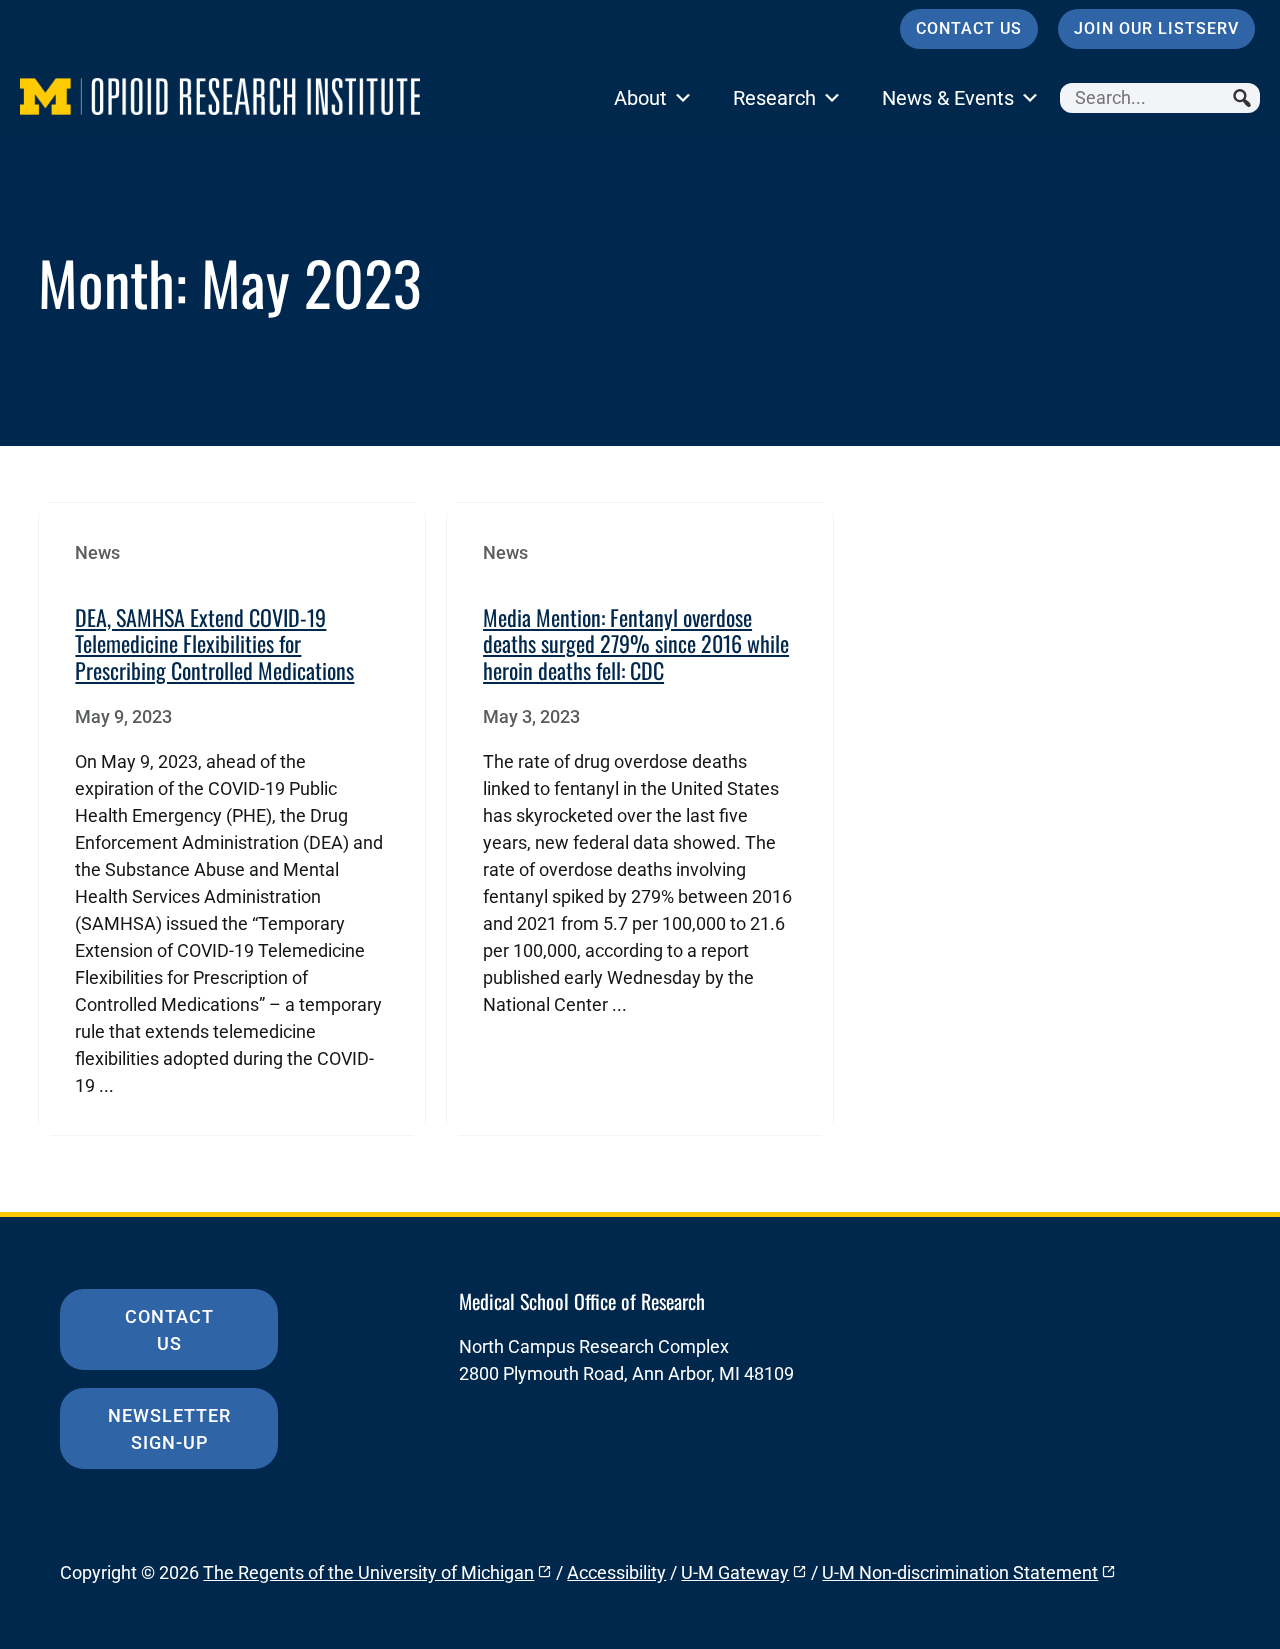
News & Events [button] (948, 98)
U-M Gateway (735, 1572)
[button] (1245, 98)
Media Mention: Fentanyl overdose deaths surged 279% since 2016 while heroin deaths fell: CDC (636, 643)
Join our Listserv (1156, 28)
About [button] (640, 98)
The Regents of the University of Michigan (368, 1572)
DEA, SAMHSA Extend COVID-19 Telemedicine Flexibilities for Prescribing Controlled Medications (214, 643)
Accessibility (616, 1572)
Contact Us (969, 28)
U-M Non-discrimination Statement (960, 1572)
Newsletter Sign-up (169, 1429)
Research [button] (774, 98)
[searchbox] (1160, 98)
